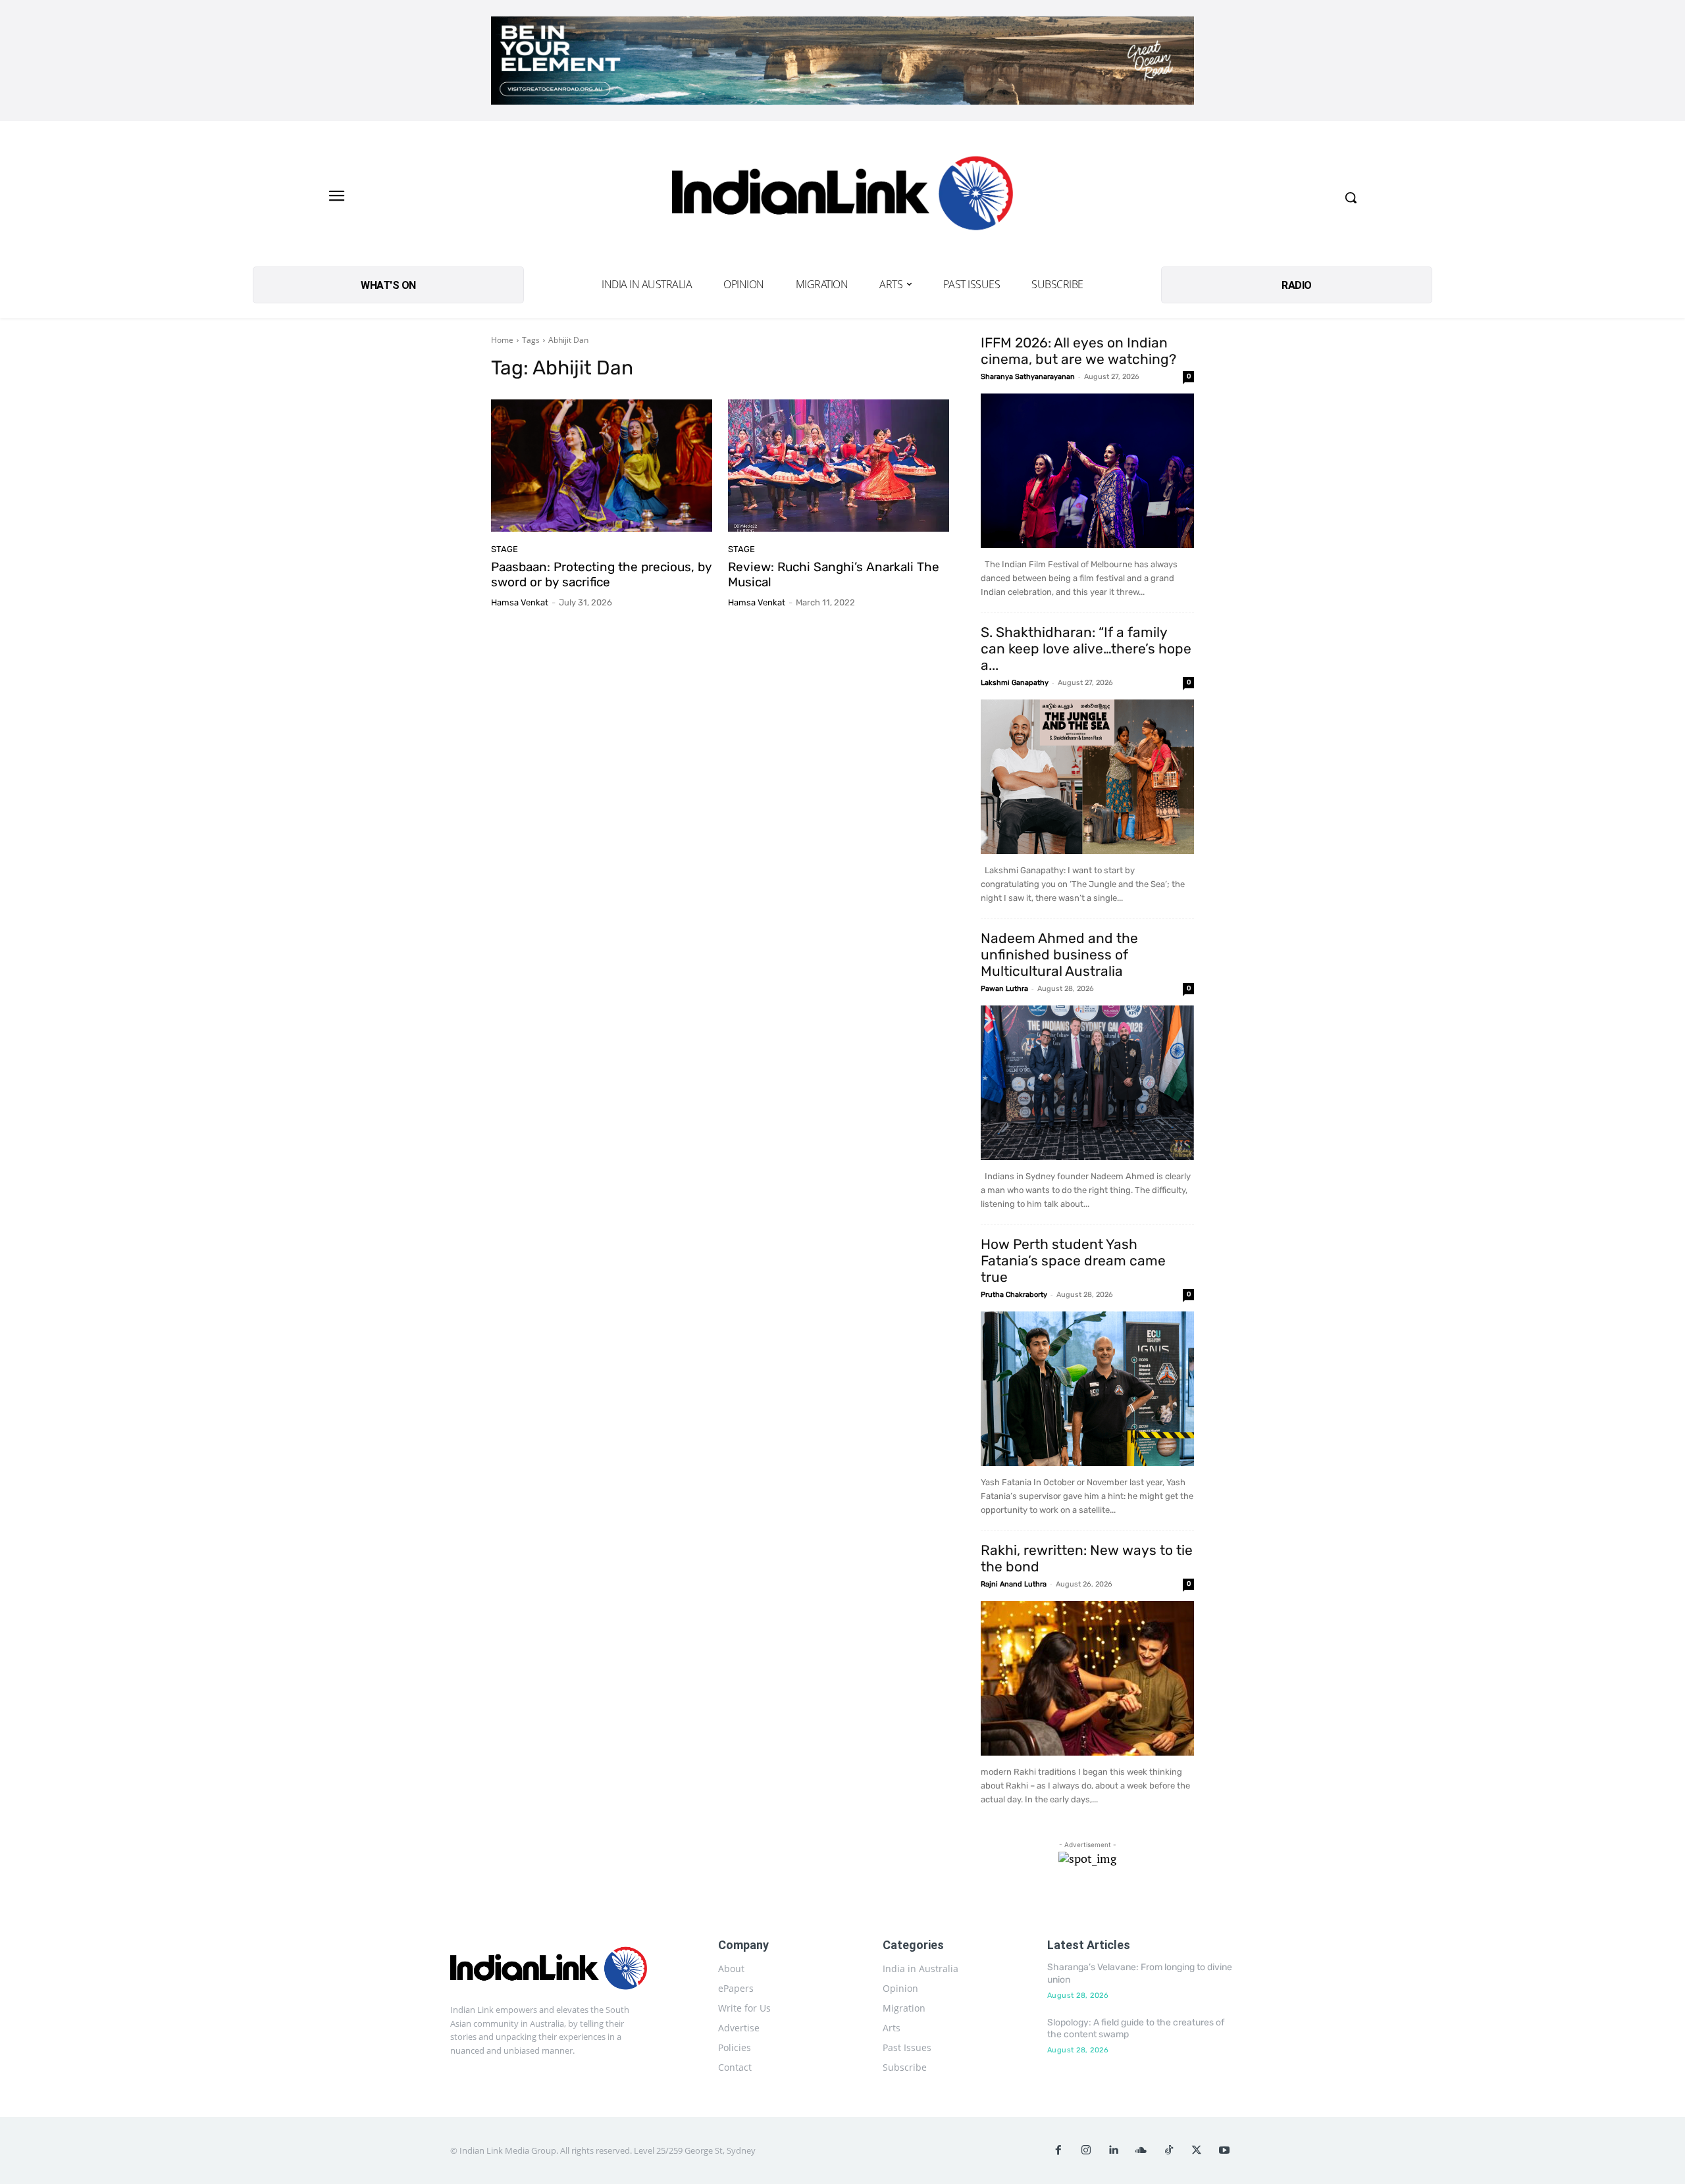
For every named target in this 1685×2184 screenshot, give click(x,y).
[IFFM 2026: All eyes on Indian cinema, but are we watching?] (1087, 471)
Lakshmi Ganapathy (1015, 683)
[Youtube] (1224, 2150)
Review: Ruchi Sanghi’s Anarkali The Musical (834, 574)
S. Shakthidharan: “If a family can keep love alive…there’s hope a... (1086, 648)
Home (502, 340)
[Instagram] (1086, 2150)
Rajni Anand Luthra (1014, 1584)
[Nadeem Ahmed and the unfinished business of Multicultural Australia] (1087, 1083)
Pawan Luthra (1004, 989)
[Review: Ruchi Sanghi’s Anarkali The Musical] (839, 466)
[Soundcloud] (1141, 2150)
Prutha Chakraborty (1014, 1295)
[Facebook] (1058, 2150)
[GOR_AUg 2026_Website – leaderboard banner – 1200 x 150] (842, 61)
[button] (1351, 197)
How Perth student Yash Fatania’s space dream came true (1073, 1260)
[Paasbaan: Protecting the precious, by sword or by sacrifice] (602, 466)
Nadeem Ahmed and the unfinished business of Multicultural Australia (1059, 954)
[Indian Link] (842, 197)
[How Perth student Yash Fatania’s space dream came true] (1087, 1389)
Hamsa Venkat (520, 602)
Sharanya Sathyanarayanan (1028, 377)
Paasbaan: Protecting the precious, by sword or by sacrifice (601, 574)
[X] (1197, 2150)
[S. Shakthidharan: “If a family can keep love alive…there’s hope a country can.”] (1087, 777)
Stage (505, 549)
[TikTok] (1169, 2150)
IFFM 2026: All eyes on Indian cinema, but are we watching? (1078, 351)
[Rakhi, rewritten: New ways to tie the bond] (1087, 1678)
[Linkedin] (1114, 2150)
